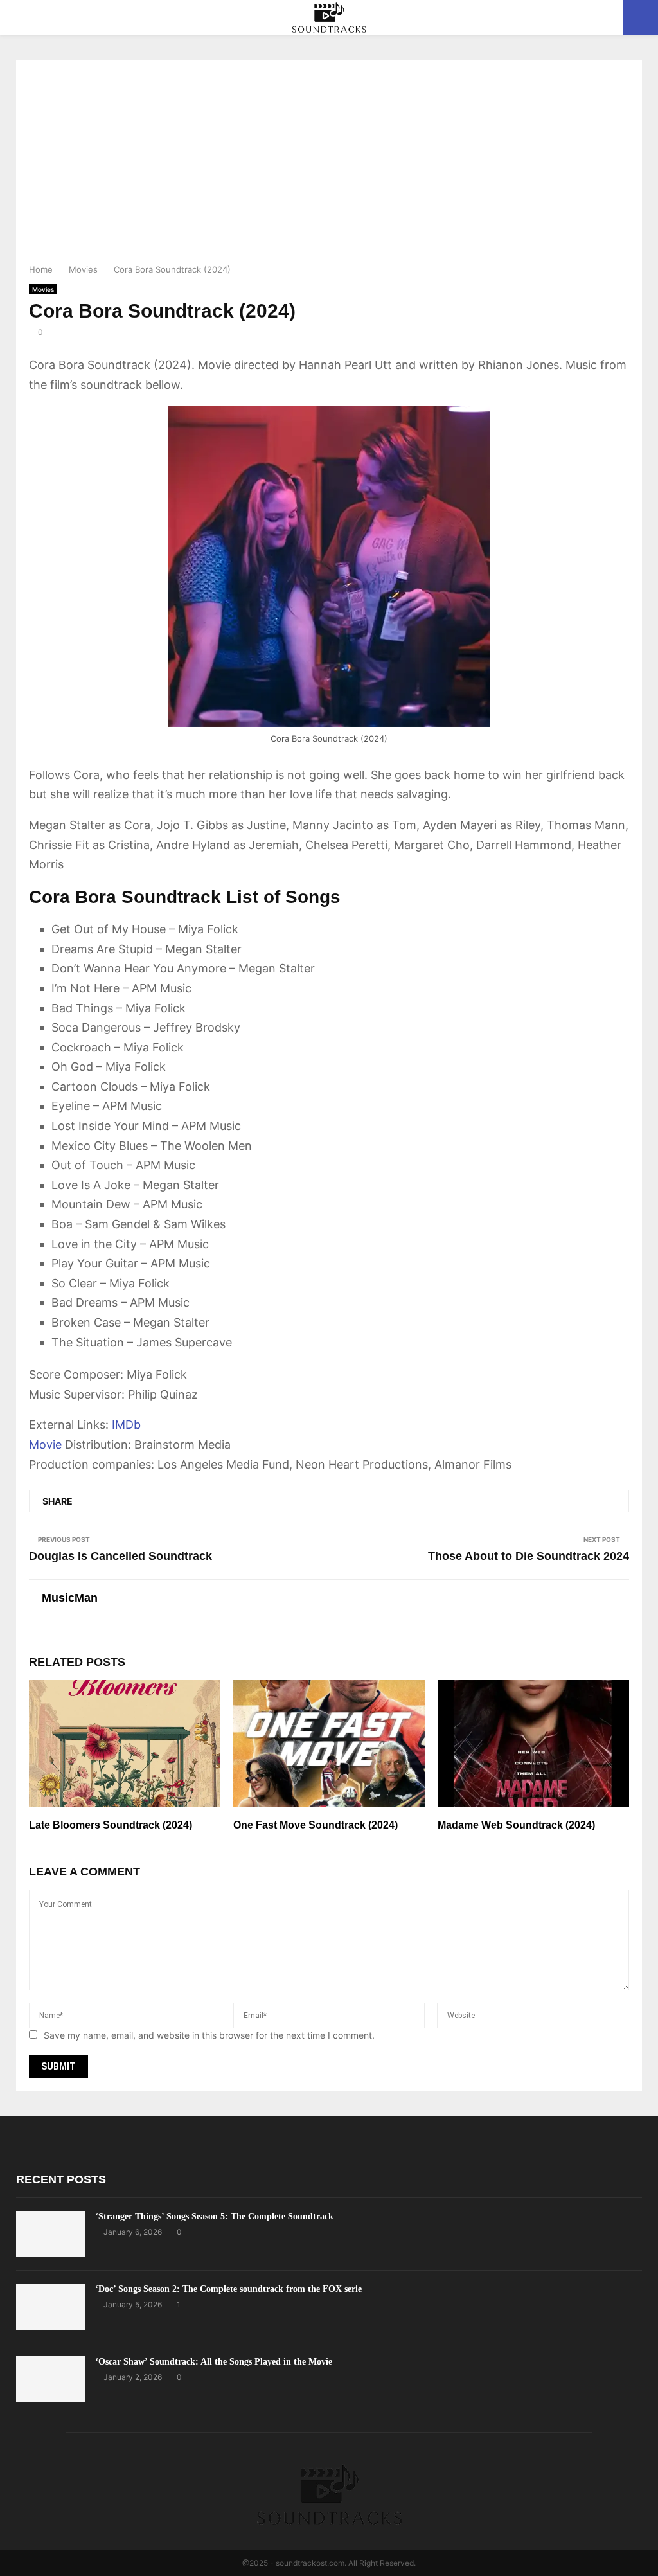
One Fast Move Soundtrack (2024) (316, 1825)
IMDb (126, 1425)
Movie (45, 1445)
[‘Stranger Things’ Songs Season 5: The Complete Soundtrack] (51, 2234)
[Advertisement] (329, 166)
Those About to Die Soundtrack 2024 (529, 1556)
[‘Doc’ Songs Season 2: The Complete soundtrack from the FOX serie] (51, 2307)
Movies (43, 289)
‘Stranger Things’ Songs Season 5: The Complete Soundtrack (214, 2216)
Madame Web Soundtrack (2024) (516, 1825)
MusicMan (70, 1598)
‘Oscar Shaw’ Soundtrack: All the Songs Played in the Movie (214, 2362)
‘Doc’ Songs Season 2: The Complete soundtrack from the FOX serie (228, 2289)
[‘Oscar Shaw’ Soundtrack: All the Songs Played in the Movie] (51, 2379)
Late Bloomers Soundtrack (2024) (111, 1825)
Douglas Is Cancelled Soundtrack (120, 1556)
